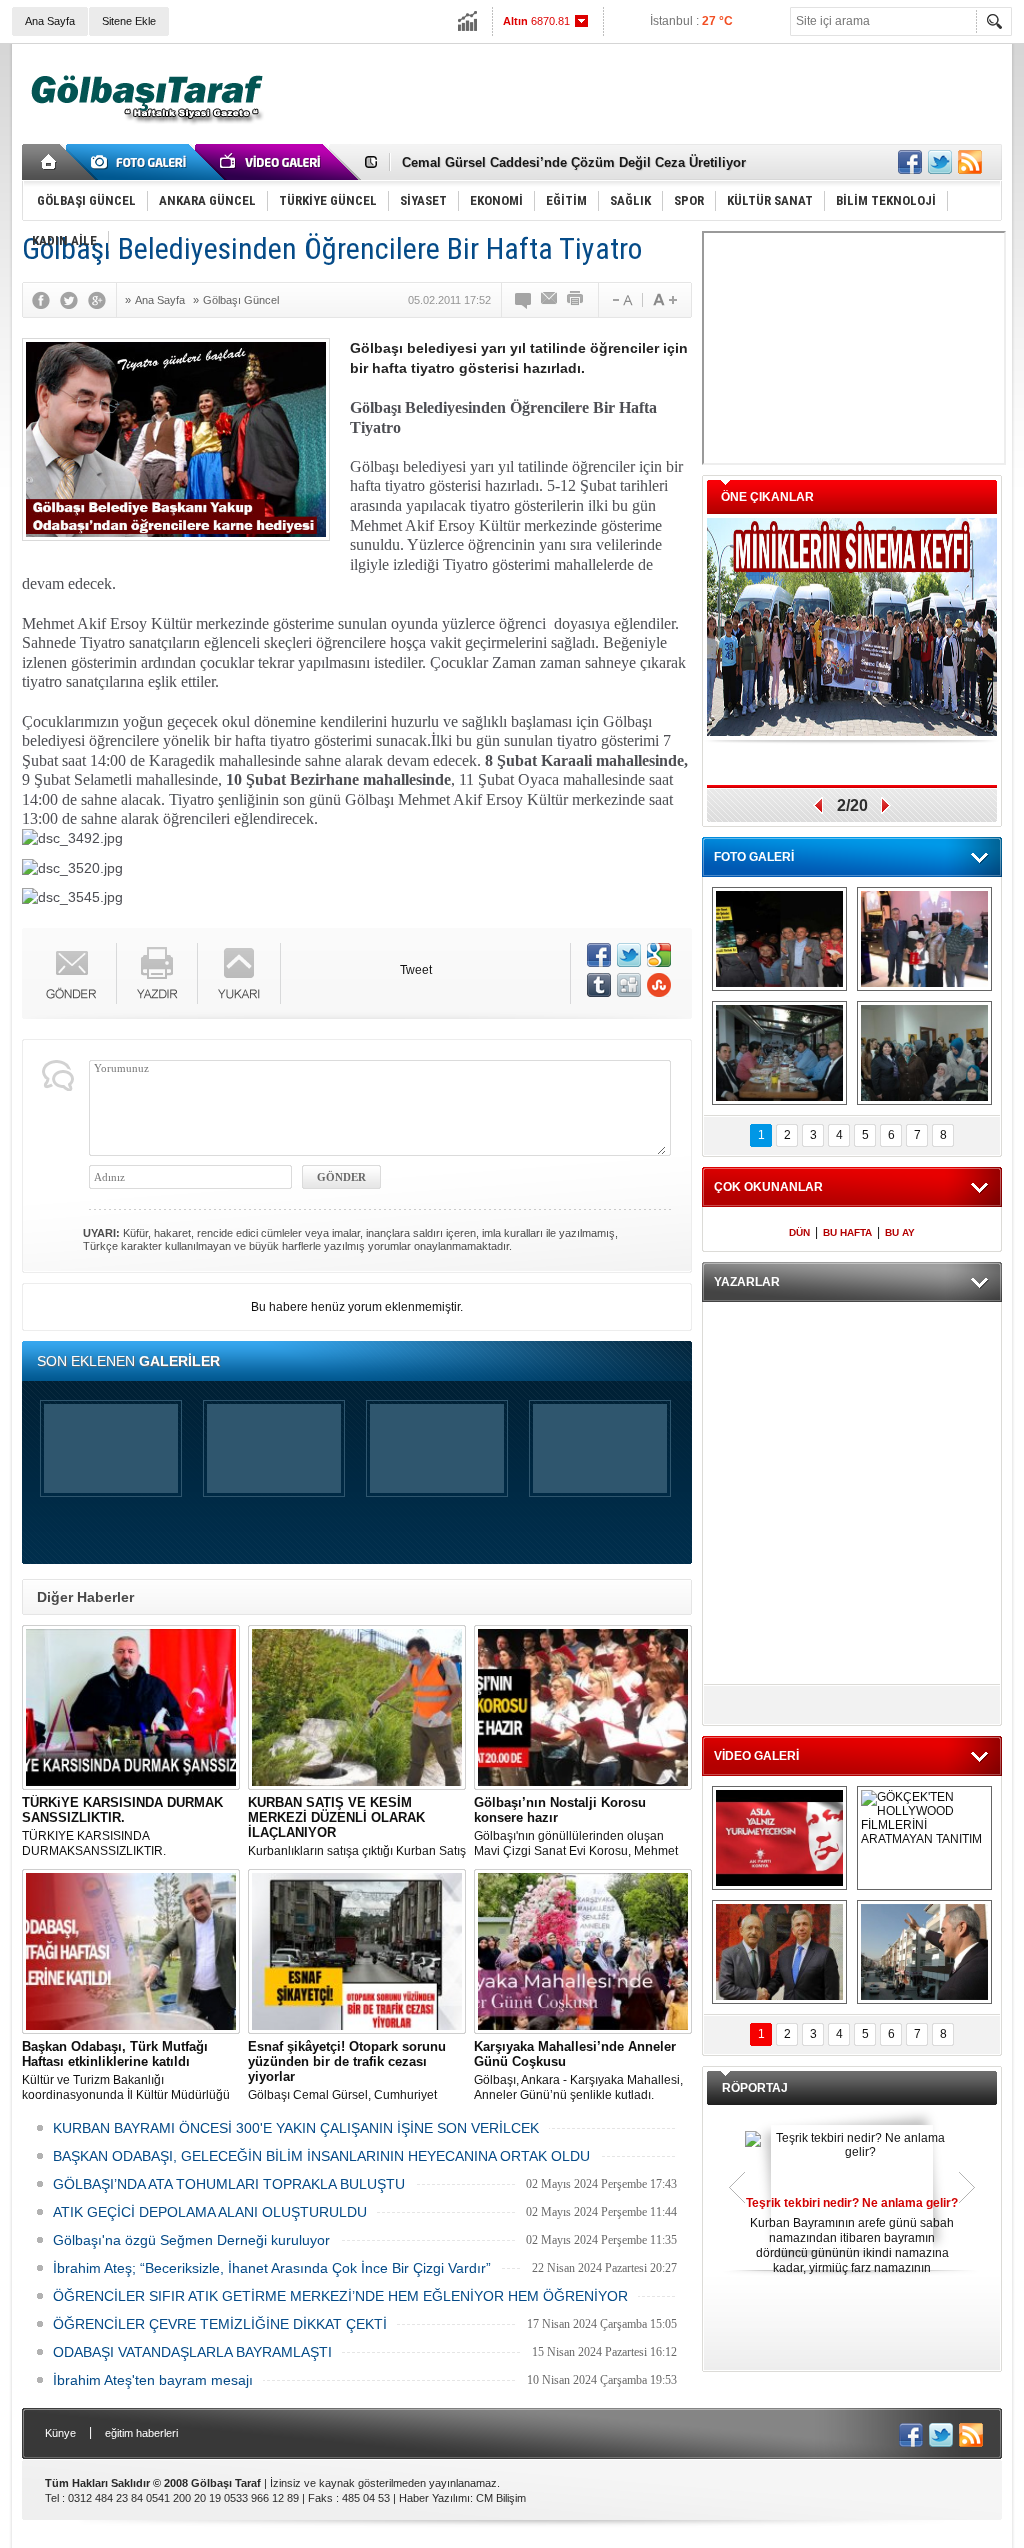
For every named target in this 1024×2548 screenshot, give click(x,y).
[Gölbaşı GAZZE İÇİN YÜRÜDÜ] (779, 939)
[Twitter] (74, 300)
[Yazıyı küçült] (621, 300)
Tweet (416, 970)
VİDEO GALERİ (756, 1756)
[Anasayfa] (49, 162)
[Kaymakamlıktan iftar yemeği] (924, 939)
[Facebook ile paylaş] (910, 162)
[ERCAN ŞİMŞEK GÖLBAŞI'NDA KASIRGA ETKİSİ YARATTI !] (924, 1952)
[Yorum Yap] (524, 300)
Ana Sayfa (50, 21)
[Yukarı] (239, 973)
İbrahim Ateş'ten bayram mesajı (153, 2380)
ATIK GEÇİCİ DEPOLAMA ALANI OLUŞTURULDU (210, 2212)
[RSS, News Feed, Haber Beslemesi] (970, 162)
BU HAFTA (847, 1232)
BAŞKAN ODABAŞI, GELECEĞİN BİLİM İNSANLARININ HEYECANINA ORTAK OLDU (321, 2156)
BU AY (900, 1232)
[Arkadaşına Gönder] (550, 300)
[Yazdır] (576, 300)
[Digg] (629, 985)
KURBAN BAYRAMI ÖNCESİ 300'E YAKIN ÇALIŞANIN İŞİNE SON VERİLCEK (296, 2128)
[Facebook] (46, 300)
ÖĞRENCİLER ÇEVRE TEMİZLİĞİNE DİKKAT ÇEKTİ (220, 2324)
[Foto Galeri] (142, 162)
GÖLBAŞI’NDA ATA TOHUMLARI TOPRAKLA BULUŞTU (229, 2184)
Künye (60, 2433)
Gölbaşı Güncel (241, 300)
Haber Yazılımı (434, 2498)
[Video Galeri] (272, 162)
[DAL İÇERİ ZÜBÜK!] (779, 1952)
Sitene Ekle (129, 21)
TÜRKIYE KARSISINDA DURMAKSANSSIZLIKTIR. (122, 1826)
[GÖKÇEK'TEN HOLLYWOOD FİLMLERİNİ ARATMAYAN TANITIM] (924, 1838)
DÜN (799, 1232)
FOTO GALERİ (754, 857)
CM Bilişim (501, 2498)
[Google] (102, 300)
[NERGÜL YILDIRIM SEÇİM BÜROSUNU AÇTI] (924, 1053)
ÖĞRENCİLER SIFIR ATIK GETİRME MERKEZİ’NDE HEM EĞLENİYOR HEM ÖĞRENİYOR (340, 2296)
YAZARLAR (747, 1282)
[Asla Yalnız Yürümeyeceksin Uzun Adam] (779, 1838)
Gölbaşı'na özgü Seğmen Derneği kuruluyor (191, 2240)
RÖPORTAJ (755, 2088)
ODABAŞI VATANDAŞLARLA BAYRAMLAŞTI (192, 2352)
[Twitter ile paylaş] (940, 162)
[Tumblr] (599, 985)
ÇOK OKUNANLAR (768, 1187)
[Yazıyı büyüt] (665, 300)
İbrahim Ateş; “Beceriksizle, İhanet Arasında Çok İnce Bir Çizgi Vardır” (272, 2268)
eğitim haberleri (141, 2433)
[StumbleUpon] (659, 985)
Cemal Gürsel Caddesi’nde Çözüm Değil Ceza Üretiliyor (574, 161)
